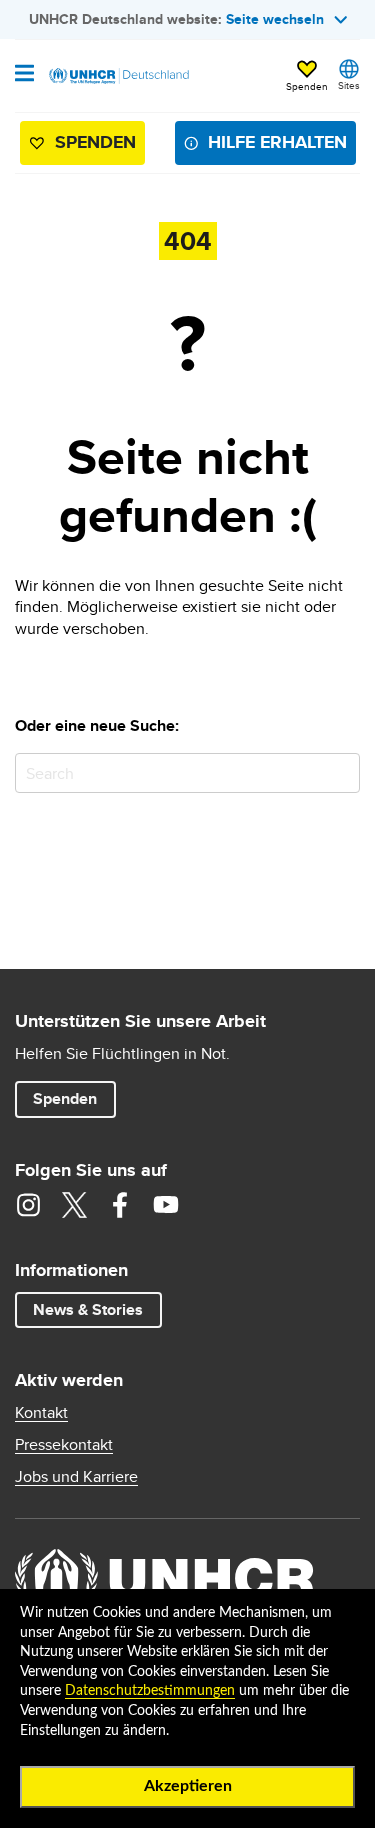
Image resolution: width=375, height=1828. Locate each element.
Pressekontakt (64, 1445)
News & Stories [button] (88, 1309)
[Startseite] (117, 76)
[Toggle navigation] (24, 75)
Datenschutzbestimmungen (150, 1691)
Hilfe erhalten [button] (277, 142)
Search (340, 772)
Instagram (28, 1205)
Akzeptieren (188, 1786)
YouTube (166, 1205)
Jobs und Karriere (76, 1477)
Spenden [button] (307, 77)
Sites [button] (349, 85)
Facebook (120, 1205)
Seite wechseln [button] (275, 19)
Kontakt (41, 1413)
